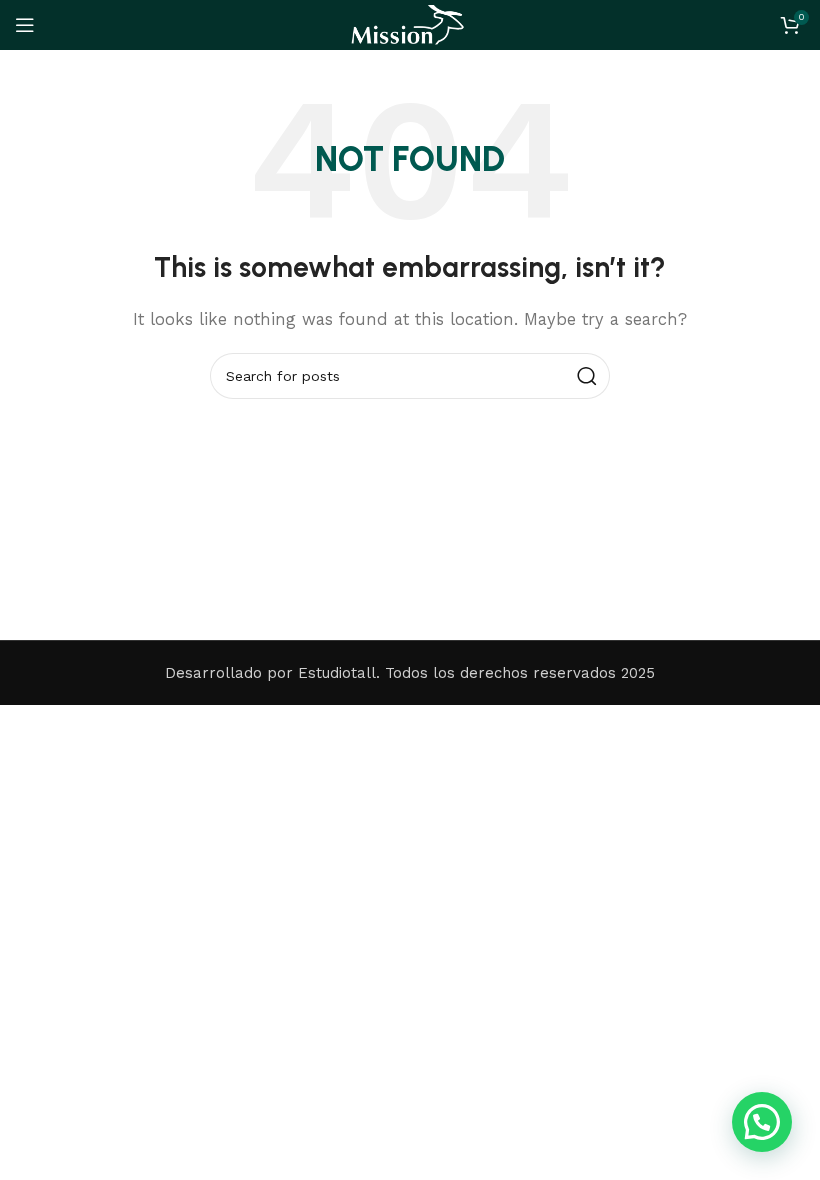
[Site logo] (410, 24)
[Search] (587, 376)
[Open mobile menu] (25, 25)
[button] (762, 1122)
